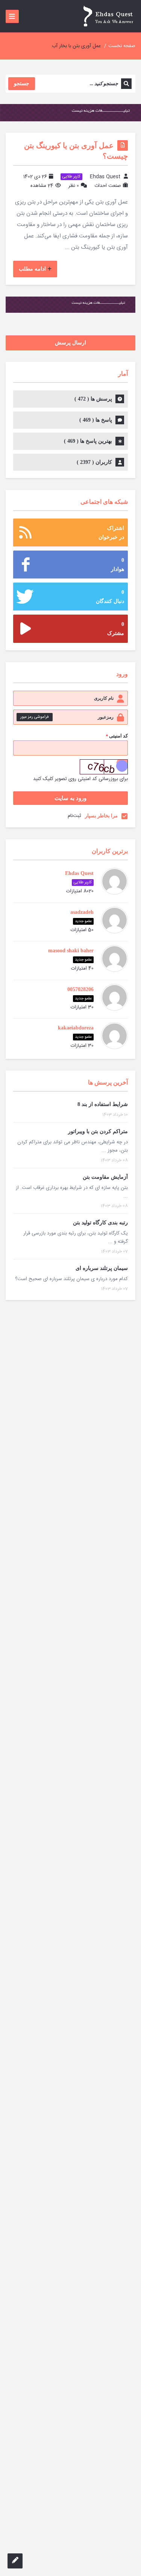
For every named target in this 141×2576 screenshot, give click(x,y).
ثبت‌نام (74, 816)
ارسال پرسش (70, 343)
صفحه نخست (122, 46)
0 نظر (74, 186)
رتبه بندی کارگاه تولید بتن (100, 1223)
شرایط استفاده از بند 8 (103, 1104)
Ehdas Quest (105, 177)
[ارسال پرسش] (15, 2561)
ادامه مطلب (32, 269)
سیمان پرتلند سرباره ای (102, 1268)
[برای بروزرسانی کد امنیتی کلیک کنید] (104, 767)
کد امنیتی (117, 736)
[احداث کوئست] (108, 16)
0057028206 (80, 989)
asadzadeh (82, 912)
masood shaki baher (71, 951)
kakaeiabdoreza (76, 1028)
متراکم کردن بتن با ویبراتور (98, 1131)
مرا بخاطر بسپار (101, 816)
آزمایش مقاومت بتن (105, 1177)
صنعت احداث (108, 186)
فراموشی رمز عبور (35, 717)
